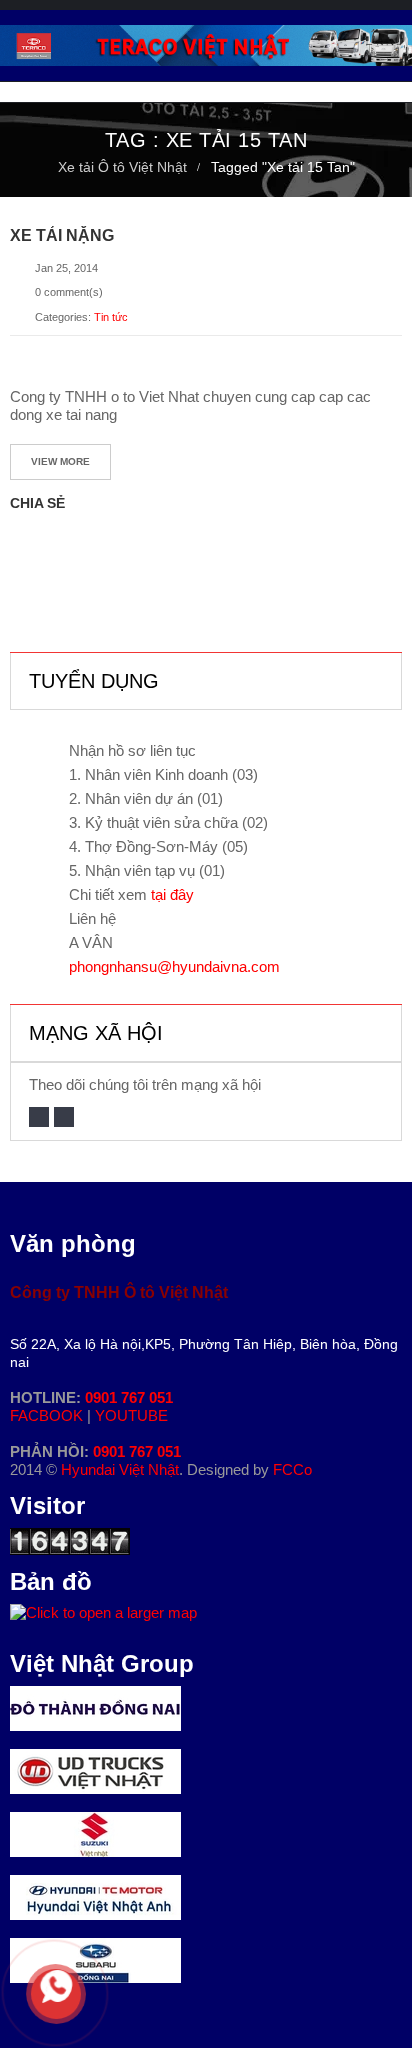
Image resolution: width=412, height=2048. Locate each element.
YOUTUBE (131, 1415)
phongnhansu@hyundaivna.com (174, 966)
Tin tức (111, 317)
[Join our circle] (64, 1117)
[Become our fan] (39, 1117)
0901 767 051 (129, 1397)
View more (60, 461)
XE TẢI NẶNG (62, 235)
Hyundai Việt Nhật (120, 1469)
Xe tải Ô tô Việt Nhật (122, 167)
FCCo (292, 1469)
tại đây (172, 894)
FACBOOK (48, 1415)
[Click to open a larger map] (103, 1612)
